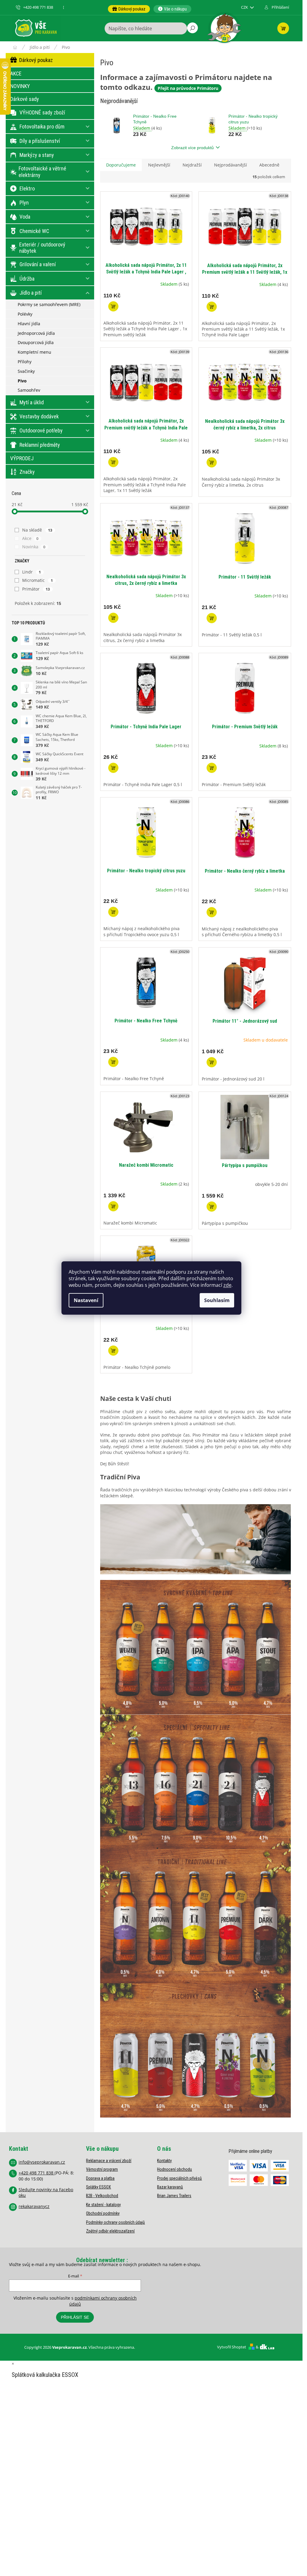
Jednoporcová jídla (36, 333)
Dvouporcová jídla (36, 342)
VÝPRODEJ (22, 458)
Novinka (34, 547)
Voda (25, 217)
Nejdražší (192, 165)
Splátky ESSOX (98, 2187)
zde (227, 1285)
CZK (245, 7)
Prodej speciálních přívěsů (179, 2178)
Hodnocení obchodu (174, 2169)
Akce (30, 538)
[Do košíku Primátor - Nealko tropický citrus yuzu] (113, 912)
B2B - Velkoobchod (102, 2196)
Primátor (36, 589)
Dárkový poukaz (36, 60)
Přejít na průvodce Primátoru (188, 88)
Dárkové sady (25, 99)
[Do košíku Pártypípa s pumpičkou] (212, 1207)
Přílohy (25, 362)
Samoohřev (29, 390)
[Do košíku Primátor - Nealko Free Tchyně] (113, 1062)
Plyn (24, 203)
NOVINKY (20, 86)
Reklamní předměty (40, 445)
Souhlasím (217, 1300)
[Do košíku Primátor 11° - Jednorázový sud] (212, 1062)
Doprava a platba (100, 2178)
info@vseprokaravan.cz (42, 2162)
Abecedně (269, 165)
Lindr (32, 572)
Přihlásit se (75, 2317)
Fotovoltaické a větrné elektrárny (42, 172)
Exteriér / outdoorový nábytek (42, 248)
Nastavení (86, 1300)
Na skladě (37, 530)
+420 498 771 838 (37, 2173)
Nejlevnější (159, 165)
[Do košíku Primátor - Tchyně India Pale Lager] (113, 768)
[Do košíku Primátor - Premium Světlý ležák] (212, 768)
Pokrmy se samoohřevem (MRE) (49, 304)
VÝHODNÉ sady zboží (42, 112)
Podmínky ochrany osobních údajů (115, 2222)
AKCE (16, 74)
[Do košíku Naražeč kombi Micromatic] (113, 1206)
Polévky (25, 314)
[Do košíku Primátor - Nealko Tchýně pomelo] (113, 1351)
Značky (27, 472)
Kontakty (164, 2161)
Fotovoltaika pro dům (42, 127)
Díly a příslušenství (40, 141)
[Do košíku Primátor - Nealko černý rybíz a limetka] (212, 912)
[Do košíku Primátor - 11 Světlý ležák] (212, 618)
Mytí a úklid (32, 402)
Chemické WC (34, 231)
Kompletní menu (34, 352)
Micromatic (38, 580)
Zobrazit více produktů (192, 148)
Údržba (27, 279)
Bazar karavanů (170, 2187)
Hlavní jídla (29, 324)
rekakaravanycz (34, 2206)
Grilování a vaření (38, 264)
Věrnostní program (102, 2169)
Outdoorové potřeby (41, 430)
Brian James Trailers (174, 2196)
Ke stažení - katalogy (103, 2205)
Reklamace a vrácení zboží (109, 2161)
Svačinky (26, 371)
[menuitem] (129, 9)
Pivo (22, 381)
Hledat (192, 28)
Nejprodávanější (231, 165)
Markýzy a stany (37, 155)
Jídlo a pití (31, 293)
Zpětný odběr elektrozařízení (110, 2231)
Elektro (27, 189)
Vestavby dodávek (39, 416)
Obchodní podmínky (103, 2213)
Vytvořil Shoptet (232, 2347)
